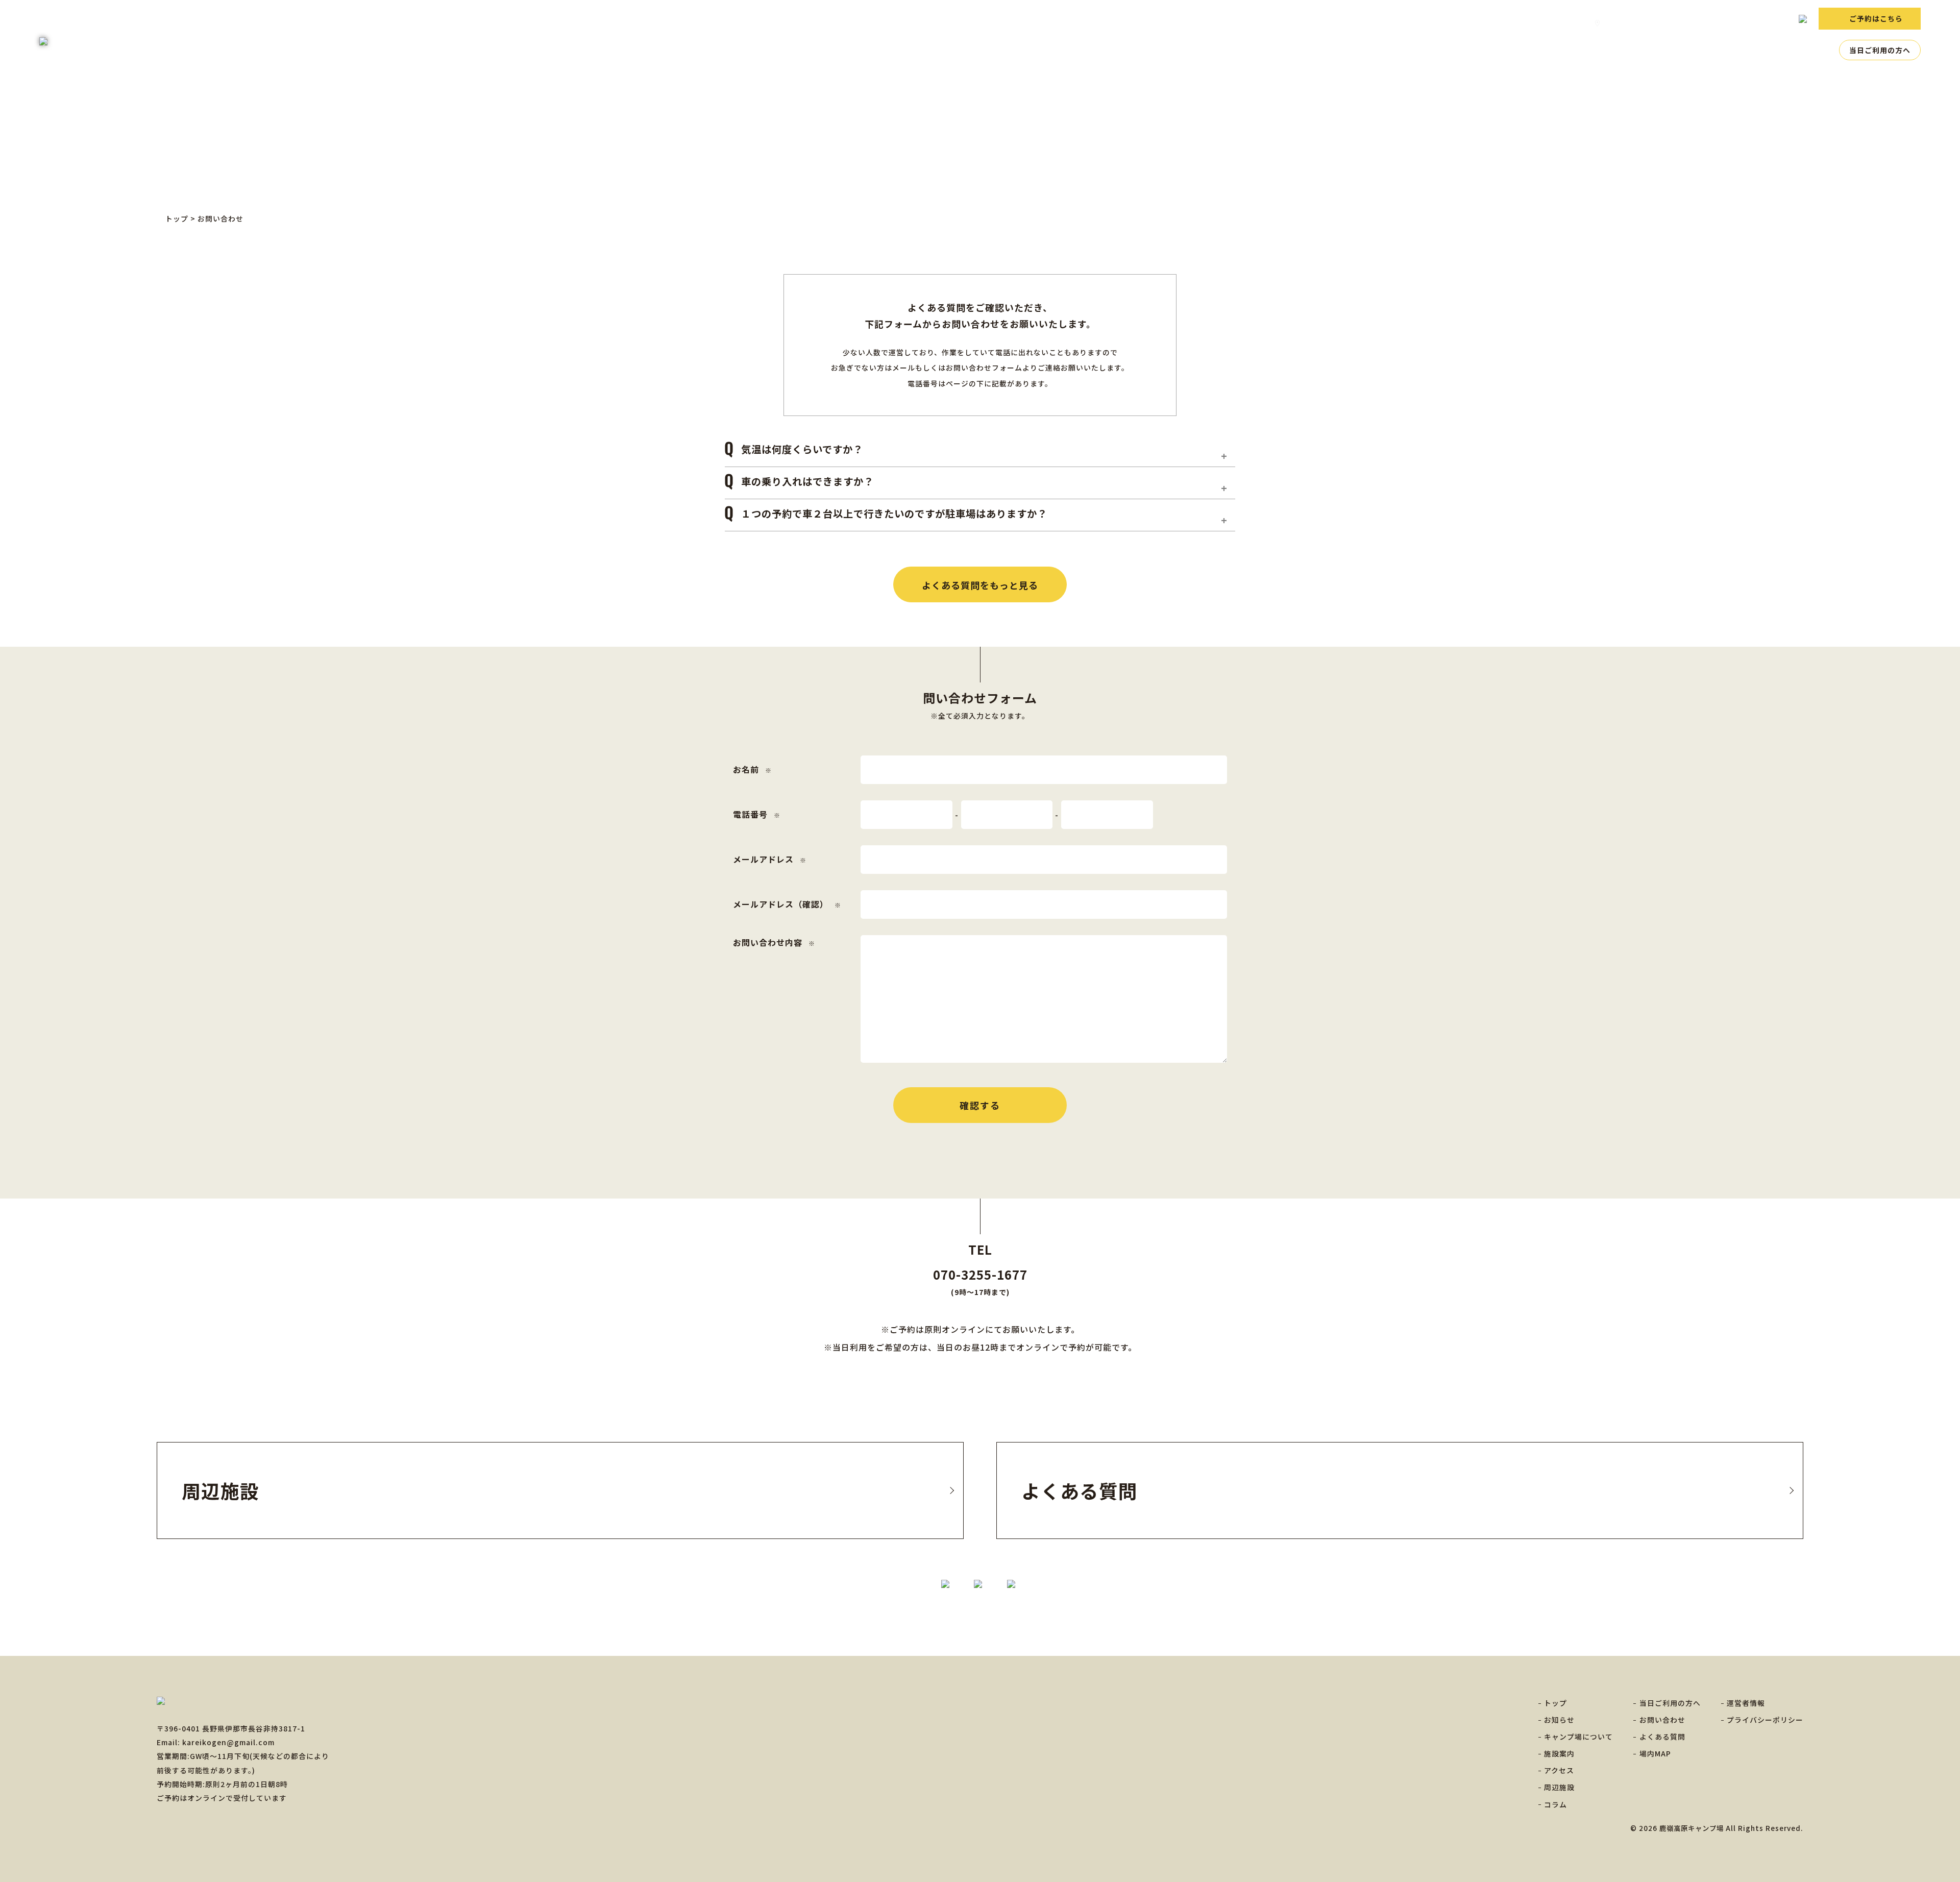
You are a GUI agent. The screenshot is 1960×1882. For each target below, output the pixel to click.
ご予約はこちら (1876, 18)
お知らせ (1547, 50)
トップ (1504, 50)
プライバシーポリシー (1765, 1720)
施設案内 (1682, 50)
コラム (1818, 50)
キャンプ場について (1614, 50)
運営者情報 (1746, 1703)
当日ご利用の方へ (1880, 50)
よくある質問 (1555, 23)
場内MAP (1618, 23)
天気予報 (1736, 23)
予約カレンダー (1677, 23)
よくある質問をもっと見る (980, 585)
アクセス (1728, 50)
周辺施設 (1774, 50)
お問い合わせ (1492, 23)
